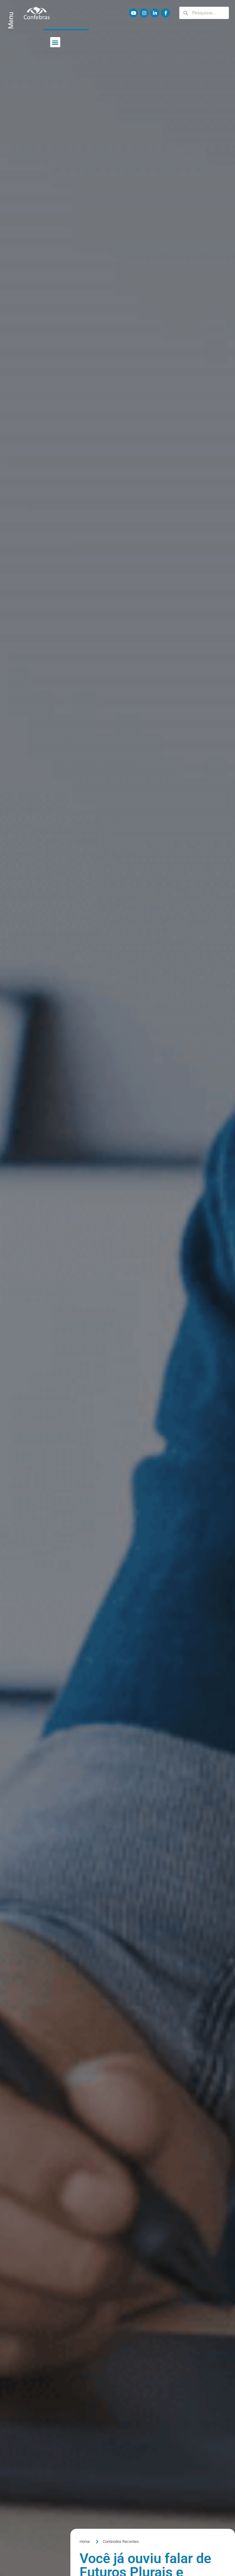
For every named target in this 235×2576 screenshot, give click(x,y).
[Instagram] (144, 13)
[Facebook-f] (166, 13)
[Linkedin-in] (155, 13)
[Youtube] (133, 13)
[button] (55, 42)
